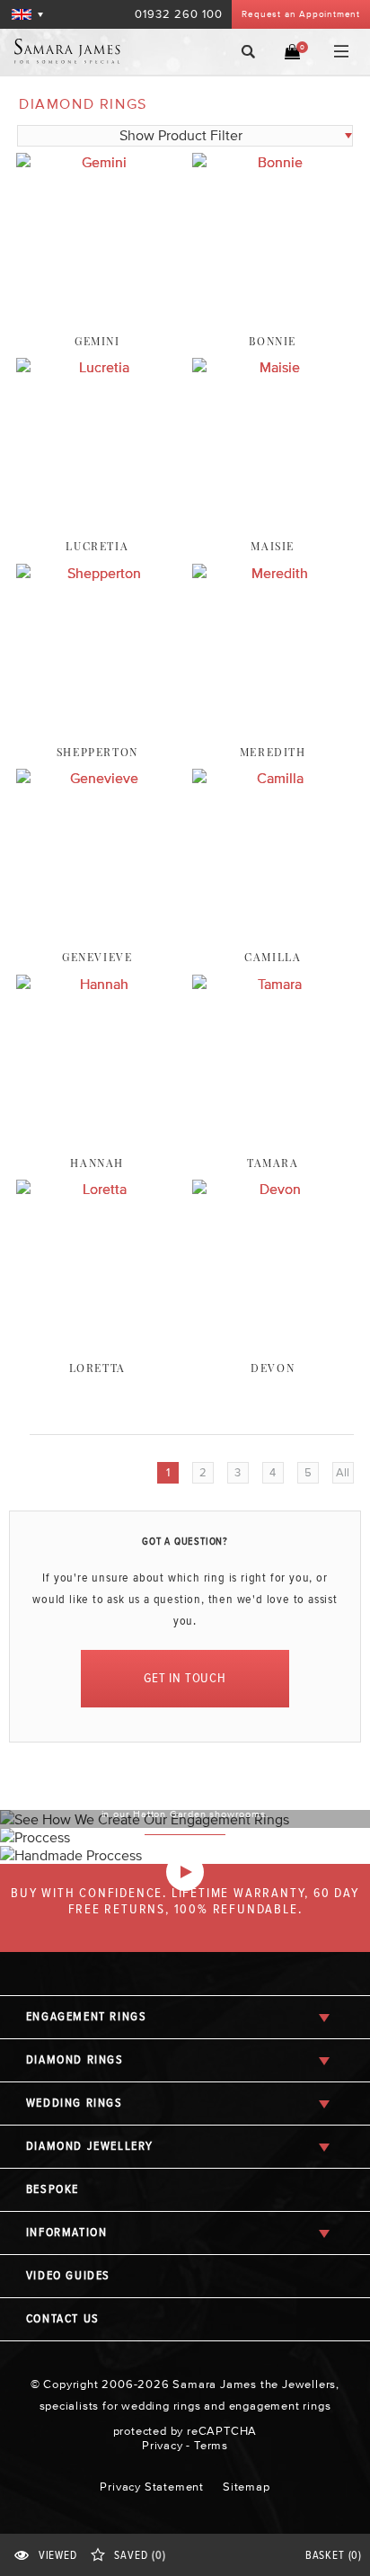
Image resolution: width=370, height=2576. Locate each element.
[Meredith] (273, 699)
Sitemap (247, 2487)
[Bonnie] (273, 288)
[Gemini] (97, 288)
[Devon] (273, 1315)
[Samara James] (84, 51)
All (343, 1472)
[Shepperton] (97, 699)
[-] (185, 1872)
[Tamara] (273, 1110)
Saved (140, 2556)
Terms (211, 2445)
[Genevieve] (97, 904)
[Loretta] (97, 1315)
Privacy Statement (152, 2487)
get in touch (185, 1678)
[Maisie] (273, 493)
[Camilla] (273, 904)
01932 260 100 (179, 14)
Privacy (163, 2445)
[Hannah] (97, 1110)
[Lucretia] (97, 493)
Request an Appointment (301, 14)
